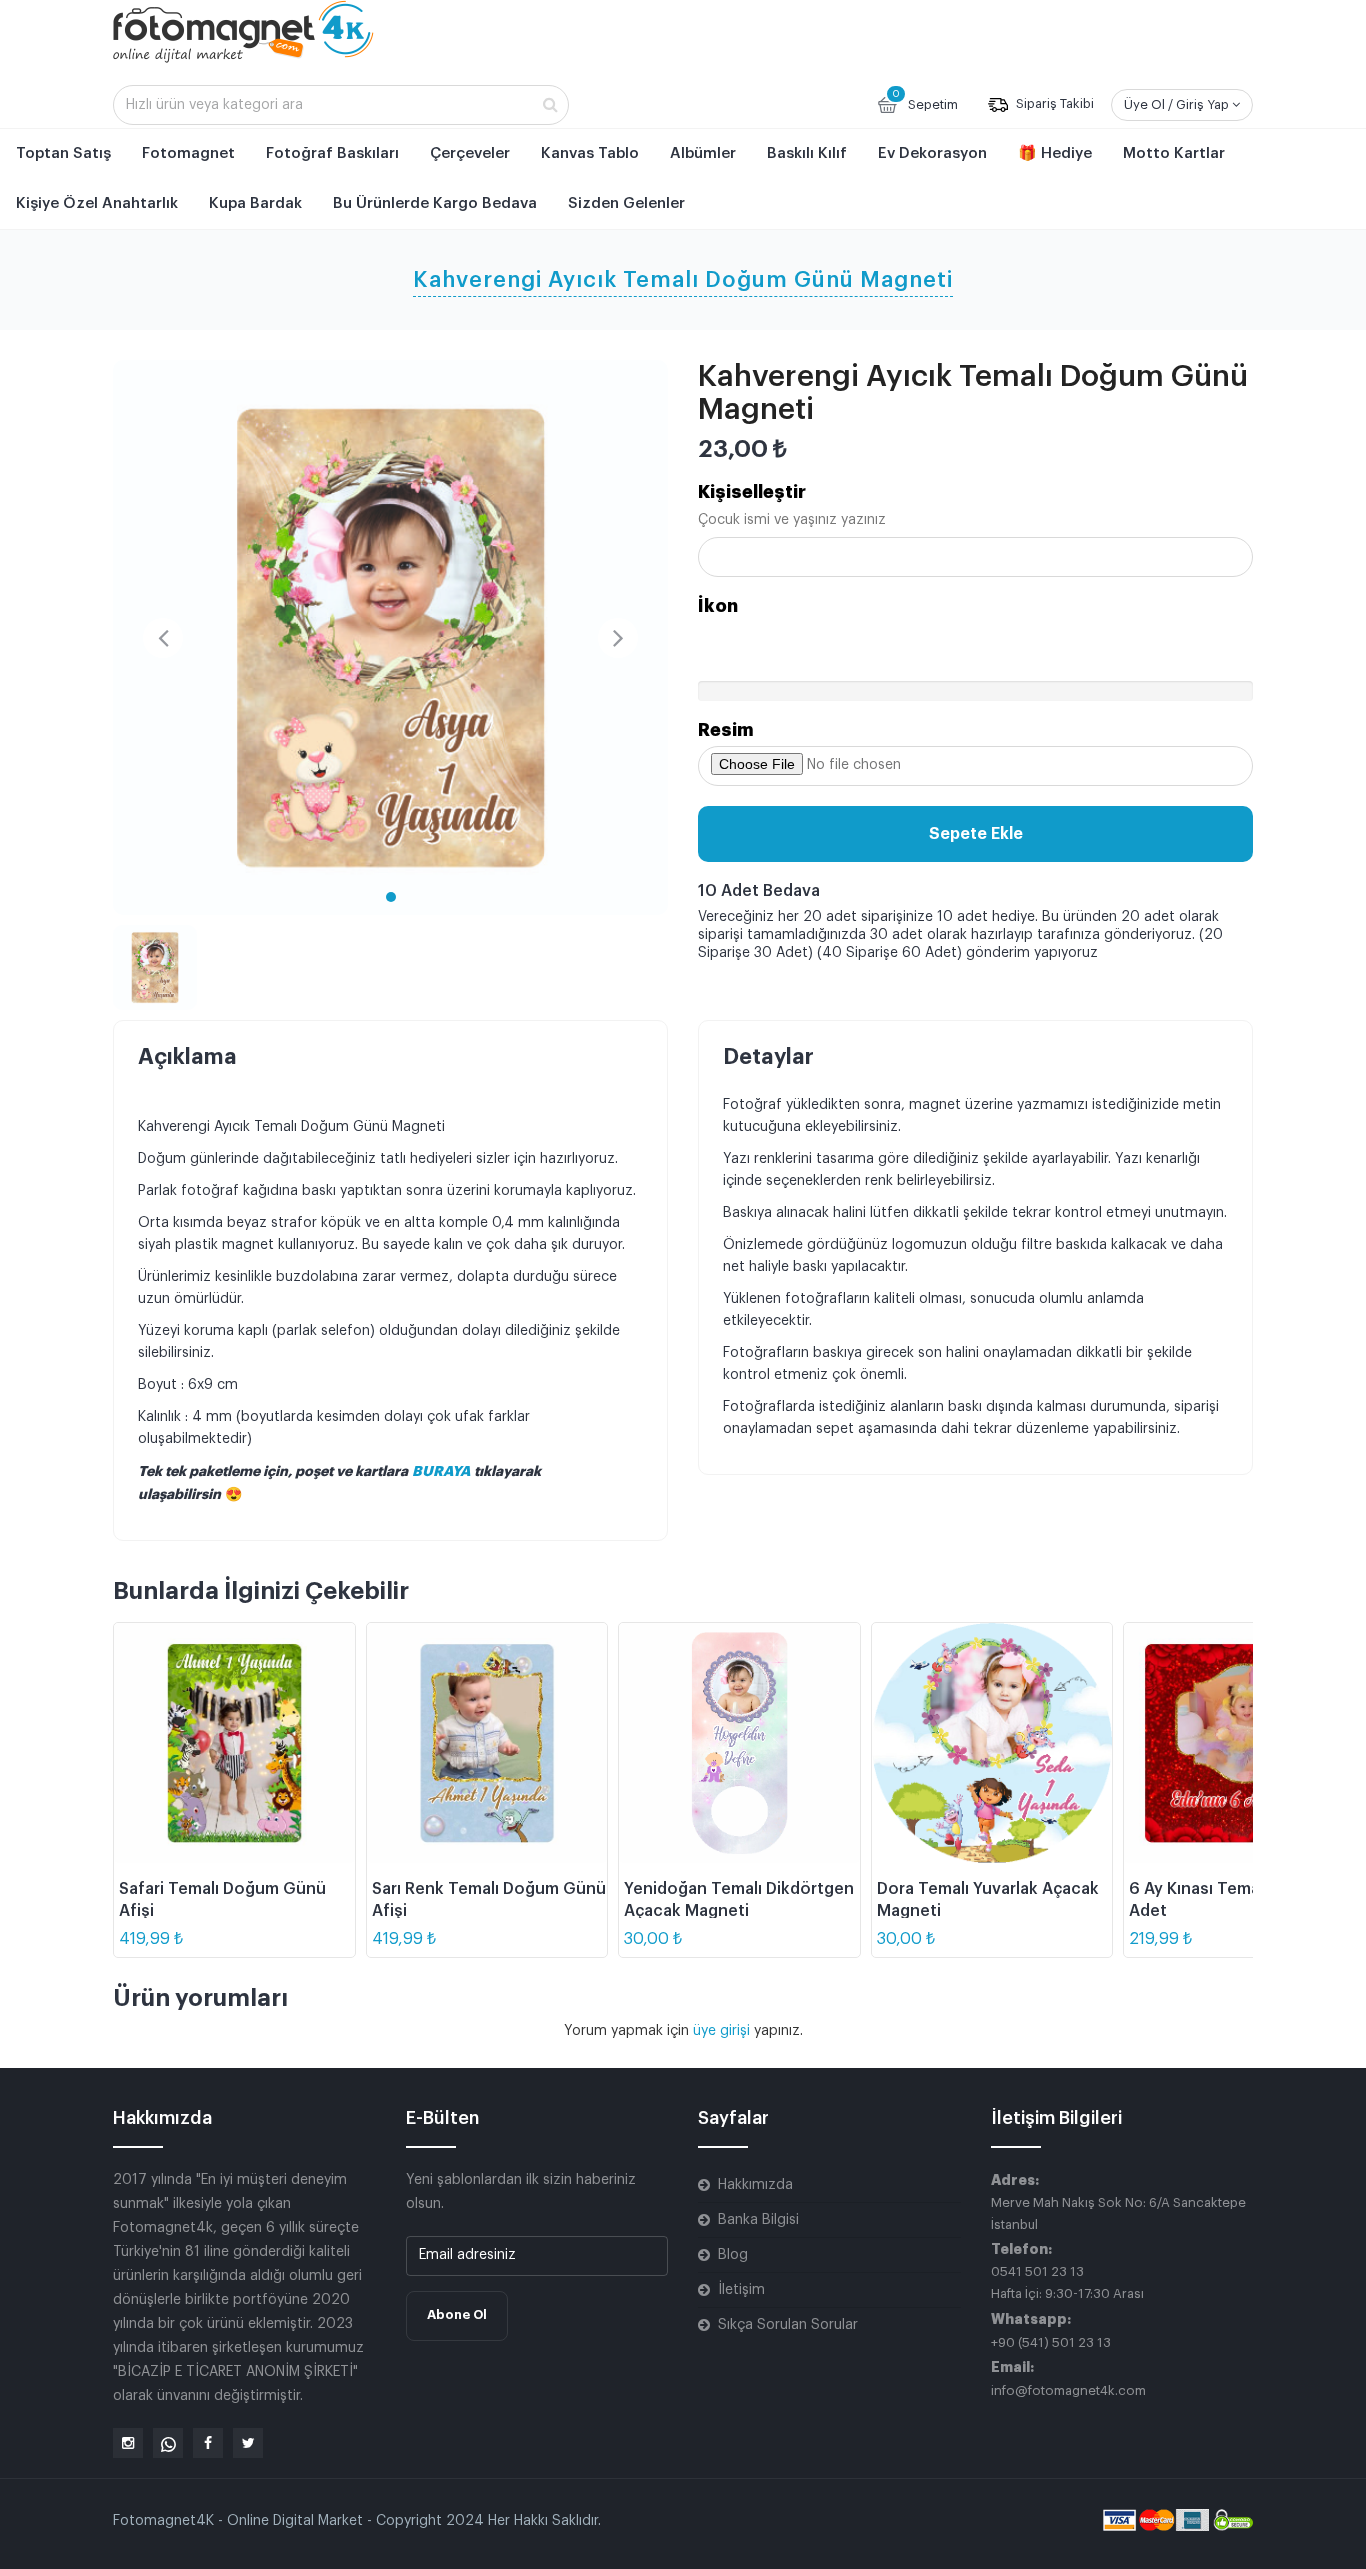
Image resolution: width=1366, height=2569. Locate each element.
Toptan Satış (63, 153)
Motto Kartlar (1174, 153)
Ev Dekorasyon (932, 153)
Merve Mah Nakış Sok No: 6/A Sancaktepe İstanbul (1118, 2213)
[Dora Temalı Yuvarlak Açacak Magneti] (992, 1743)
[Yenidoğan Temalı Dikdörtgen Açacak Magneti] (739, 1743)
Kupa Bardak (255, 203)
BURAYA (443, 1471)
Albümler (703, 153)
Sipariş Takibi (1053, 104)
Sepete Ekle (976, 834)
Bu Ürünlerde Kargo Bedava (435, 203)
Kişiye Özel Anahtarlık (97, 203)
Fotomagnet (188, 153)
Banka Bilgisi (758, 2220)
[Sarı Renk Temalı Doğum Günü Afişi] (487, 1743)
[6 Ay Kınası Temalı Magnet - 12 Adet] (1244, 1743)
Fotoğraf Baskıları (332, 153)
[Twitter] (248, 2443)
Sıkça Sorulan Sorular (788, 2325)
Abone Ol (457, 2314)
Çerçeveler (470, 153)
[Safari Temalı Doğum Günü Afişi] (234, 1743)
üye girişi (723, 2031)
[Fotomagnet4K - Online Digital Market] (243, 31)
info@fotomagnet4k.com (1068, 2390)
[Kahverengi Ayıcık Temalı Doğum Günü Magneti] (390, 637)
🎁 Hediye (1055, 153)
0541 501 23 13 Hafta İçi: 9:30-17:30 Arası (1067, 2282)
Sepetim (925, 100)
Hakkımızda (755, 2185)
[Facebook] (208, 2443)
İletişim (741, 2290)
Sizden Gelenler (626, 203)
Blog (733, 2255)
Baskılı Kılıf (807, 153)
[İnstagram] (128, 2443)
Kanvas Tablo (590, 153)
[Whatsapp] (168, 2443)
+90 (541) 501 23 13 (1051, 2342)
